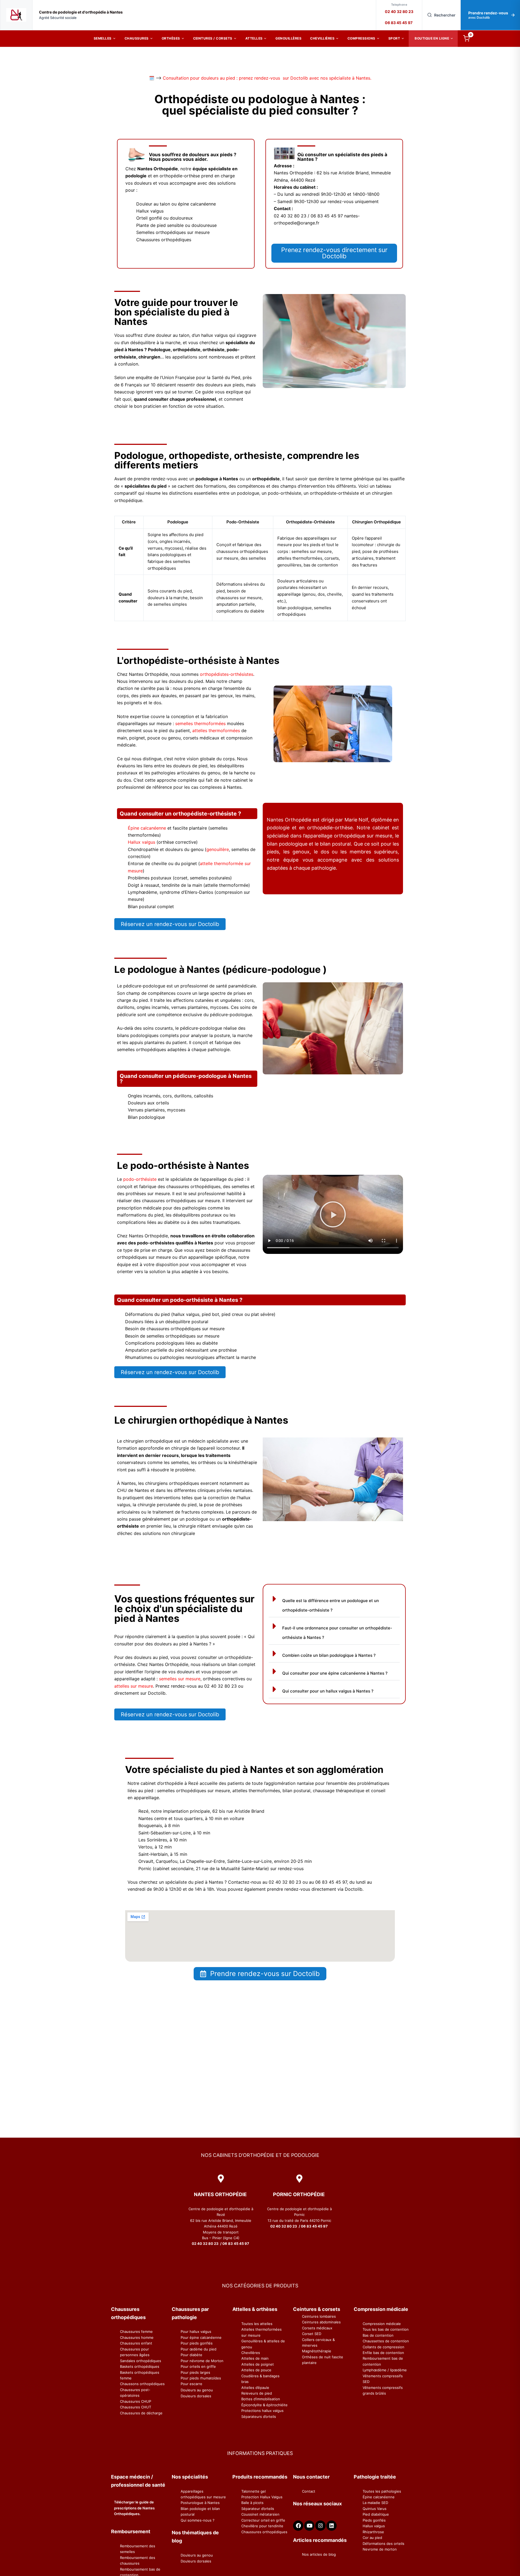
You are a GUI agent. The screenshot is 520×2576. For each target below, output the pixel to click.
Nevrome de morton (380, 2549)
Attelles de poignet (258, 2364)
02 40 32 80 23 (399, 12)
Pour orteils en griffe (198, 2366)
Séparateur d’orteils (258, 2509)
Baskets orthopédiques (140, 2366)
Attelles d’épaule (255, 2388)
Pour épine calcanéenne (201, 2337)
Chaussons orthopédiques (142, 2384)
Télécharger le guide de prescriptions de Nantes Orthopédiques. (134, 2508)
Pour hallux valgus (196, 2332)
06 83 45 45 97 (399, 23)
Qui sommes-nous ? (198, 2520)
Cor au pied (372, 2538)
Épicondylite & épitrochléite (264, 2405)
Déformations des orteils (383, 2544)
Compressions (361, 38)
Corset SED (312, 2334)
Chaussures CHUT (136, 2407)
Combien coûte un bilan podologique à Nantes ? (329, 1655)
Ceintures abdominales (321, 2322)
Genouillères (288, 38)
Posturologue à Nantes (200, 2503)
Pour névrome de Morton (202, 2361)
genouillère (218, 849)
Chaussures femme (136, 2332)
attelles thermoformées (216, 731)
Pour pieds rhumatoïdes (201, 2378)
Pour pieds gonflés (197, 2343)
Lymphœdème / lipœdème (385, 2370)
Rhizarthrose (373, 2532)
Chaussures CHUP (136, 2401)
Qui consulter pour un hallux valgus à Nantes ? (328, 1691)
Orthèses (171, 38)
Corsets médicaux (317, 2328)
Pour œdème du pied (199, 2349)
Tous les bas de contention (386, 2329)
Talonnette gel (253, 2491)
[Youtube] (309, 2526)
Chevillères (251, 2353)
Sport (394, 38)
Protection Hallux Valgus (262, 2497)
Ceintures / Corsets (213, 38)
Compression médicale (382, 2324)
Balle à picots (252, 2503)
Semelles (103, 38)
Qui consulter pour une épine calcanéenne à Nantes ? (335, 1673)
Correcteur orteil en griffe (263, 2520)
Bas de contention (378, 2335)
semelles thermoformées (200, 723)
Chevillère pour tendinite (262, 2526)
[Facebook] (298, 2526)
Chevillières (322, 38)
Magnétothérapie (317, 2351)
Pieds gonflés (374, 2520)
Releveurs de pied (257, 2393)
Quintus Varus (375, 2509)
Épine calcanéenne (147, 828)
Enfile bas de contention (383, 2353)
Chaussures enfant (136, 2343)
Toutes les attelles (257, 2324)
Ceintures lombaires (319, 2316)
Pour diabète (191, 2355)
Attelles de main (255, 2358)
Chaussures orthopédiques (264, 2532)
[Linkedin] (331, 2526)
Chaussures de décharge (141, 2413)
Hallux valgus (142, 842)
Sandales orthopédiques (141, 2361)
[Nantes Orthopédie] (16, 15)
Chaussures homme (137, 2337)
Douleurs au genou (197, 2390)
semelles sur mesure (180, 1679)
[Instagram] (320, 2526)
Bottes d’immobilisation (261, 2399)
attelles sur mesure (134, 1686)
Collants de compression (383, 2347)
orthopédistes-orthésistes (227, 674)
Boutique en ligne (432, 38)
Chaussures (137, 38)
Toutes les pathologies (382, 2491)
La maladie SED (375, 2503)
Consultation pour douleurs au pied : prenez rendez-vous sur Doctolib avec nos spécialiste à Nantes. (267, 78)
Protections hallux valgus (262, 2411)
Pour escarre (191, 2384)
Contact (309, 2491)
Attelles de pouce (256, 2370)
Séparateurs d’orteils (259, 2417)
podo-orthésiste (140, 1179)
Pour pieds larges (195, 2372)
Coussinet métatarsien (260, 2514)
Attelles (254, 38)
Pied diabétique (376, 2514)
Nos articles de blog (319, 2554)
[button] (333, 1214)
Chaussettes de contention (386, 2341)
